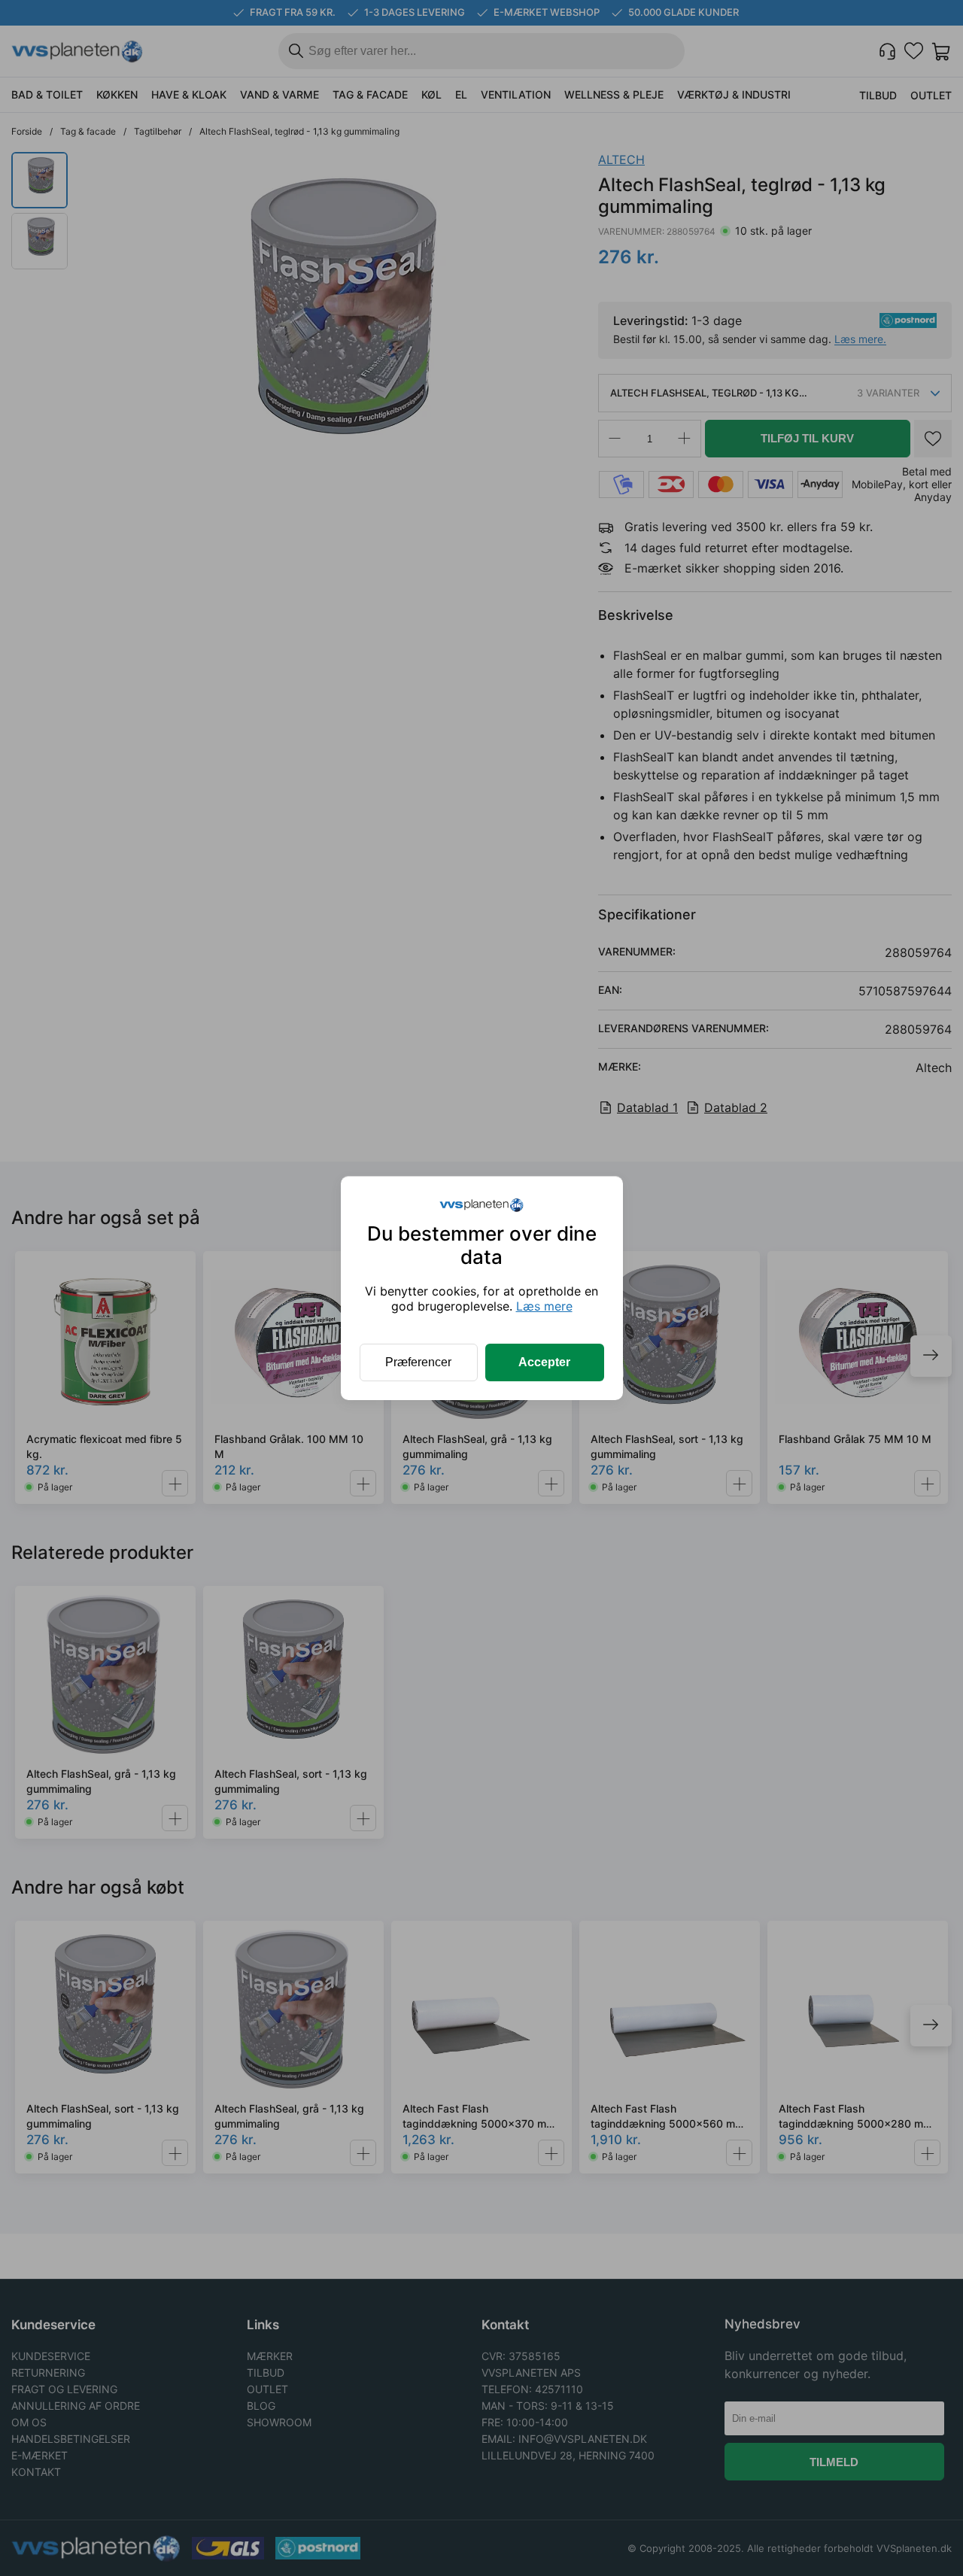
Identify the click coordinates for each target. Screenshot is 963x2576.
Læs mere (544, 1306)
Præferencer (418, 1362)
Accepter (544, 1362)
